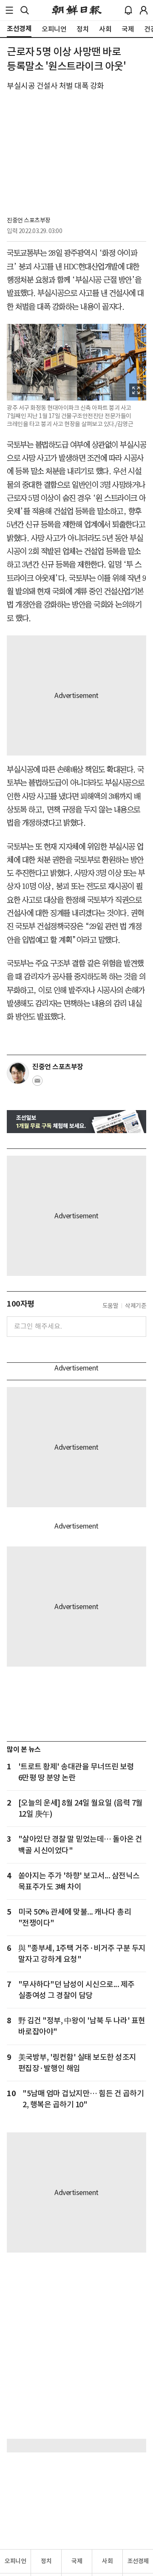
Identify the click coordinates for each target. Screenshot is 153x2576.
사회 (107, 2561)
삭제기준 (136, 1306)
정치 (46, 2561)
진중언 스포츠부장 (29, 220)
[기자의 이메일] (37, 1083)
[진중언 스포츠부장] (18, 1073)
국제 (77, 2561)
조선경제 (138, 2561)
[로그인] (144, 10)
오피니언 (15, 2561)
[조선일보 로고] (77, 10)
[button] (9, 10)
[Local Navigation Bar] (9, 10)
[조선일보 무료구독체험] (76, 1122)
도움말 (110, 1306)
